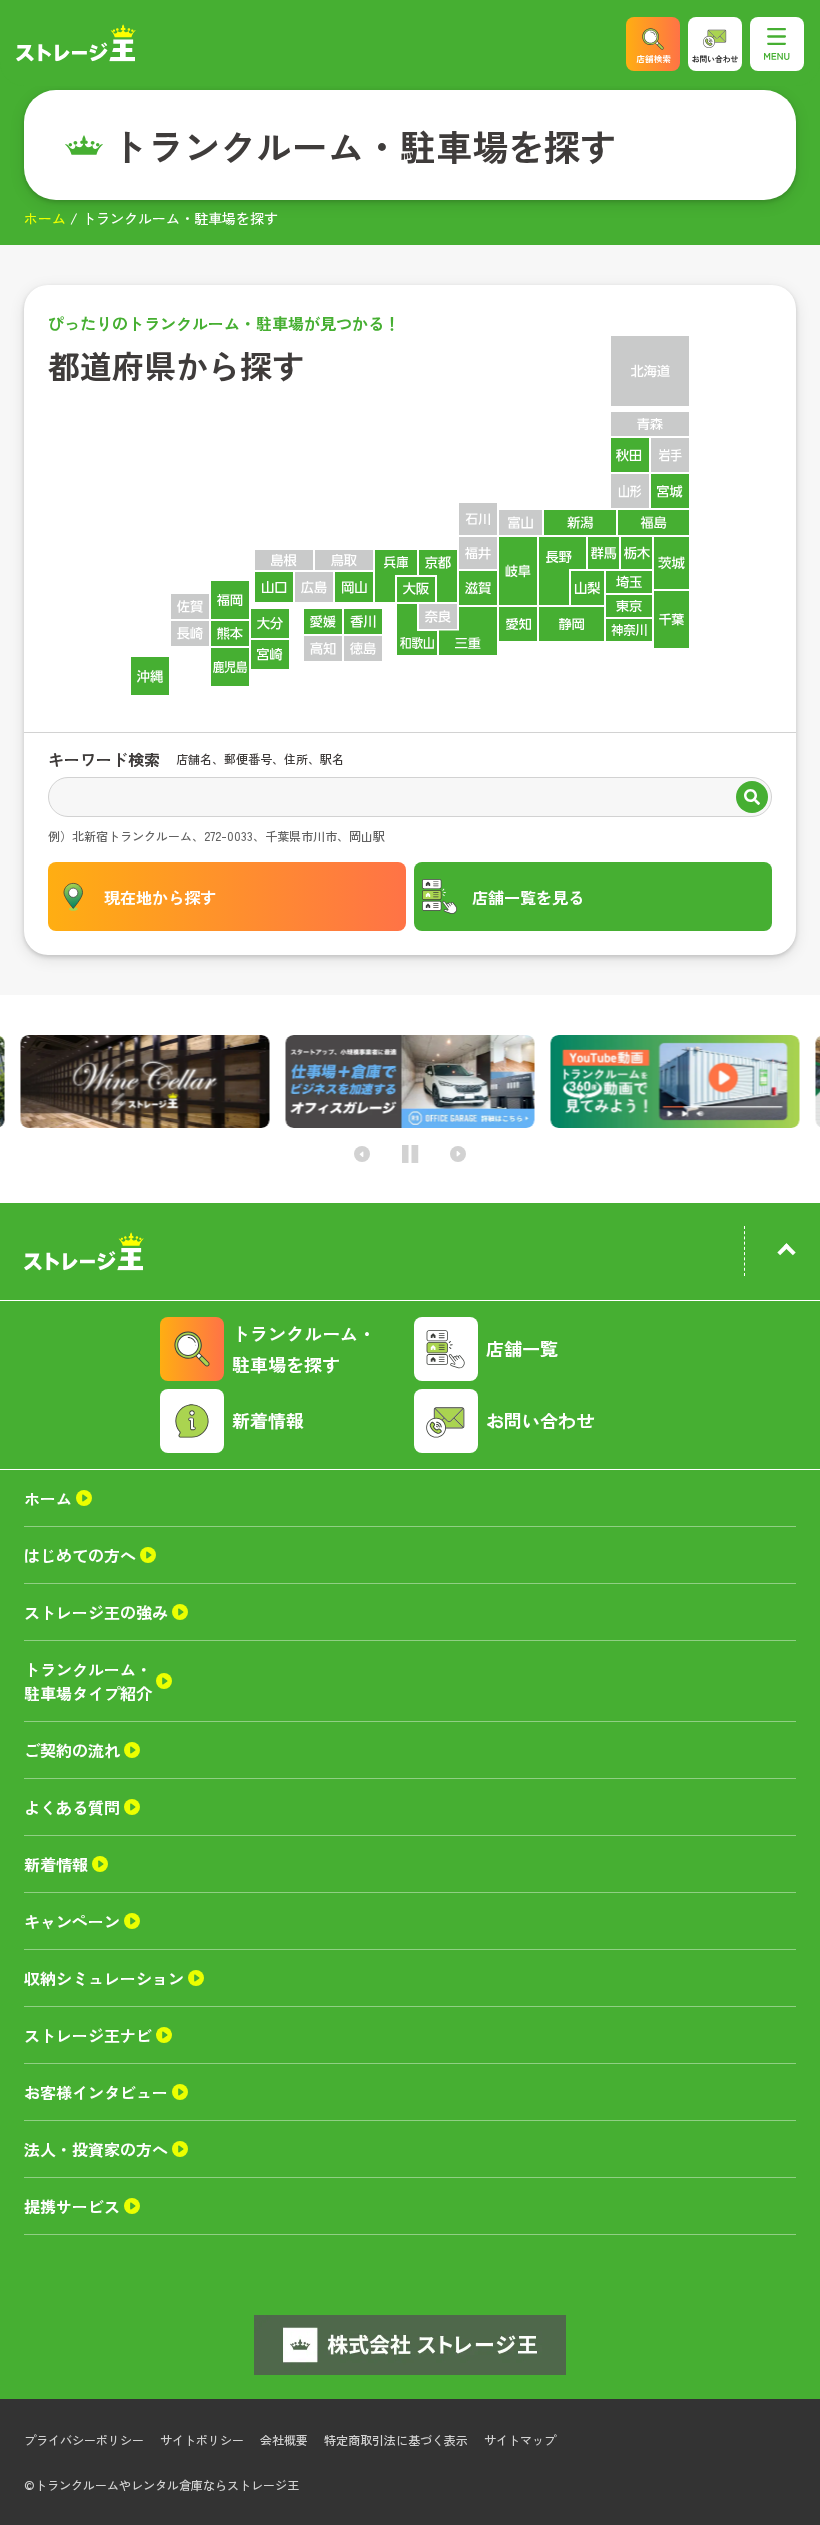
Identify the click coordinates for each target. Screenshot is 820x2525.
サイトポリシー (202, 2439)
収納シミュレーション (104, 1978)
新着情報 (268, 1420)
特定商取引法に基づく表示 (396, 2439)
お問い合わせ (540, 1420)
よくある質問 (72, 1807)
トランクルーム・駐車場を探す (304, 1349)
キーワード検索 (104, 759)
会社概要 (284, 2439)
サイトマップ (520, 2439)
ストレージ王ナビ (88, 2035)
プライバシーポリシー (84, 2439)
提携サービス (72, 2206)
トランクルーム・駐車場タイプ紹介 (88, 1681)
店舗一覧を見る (528, 897)
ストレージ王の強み (96, 1612)
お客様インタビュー (96, 2092)
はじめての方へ (80, 1555)
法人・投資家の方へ (96, 2149)
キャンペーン (72, 1921)
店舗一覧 (522, 1348)
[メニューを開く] (777, 44)
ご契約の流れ (72, 1750)
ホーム (45, 218)
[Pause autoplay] (410, 1155)
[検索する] (752, 799)
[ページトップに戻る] (786, 1253)
